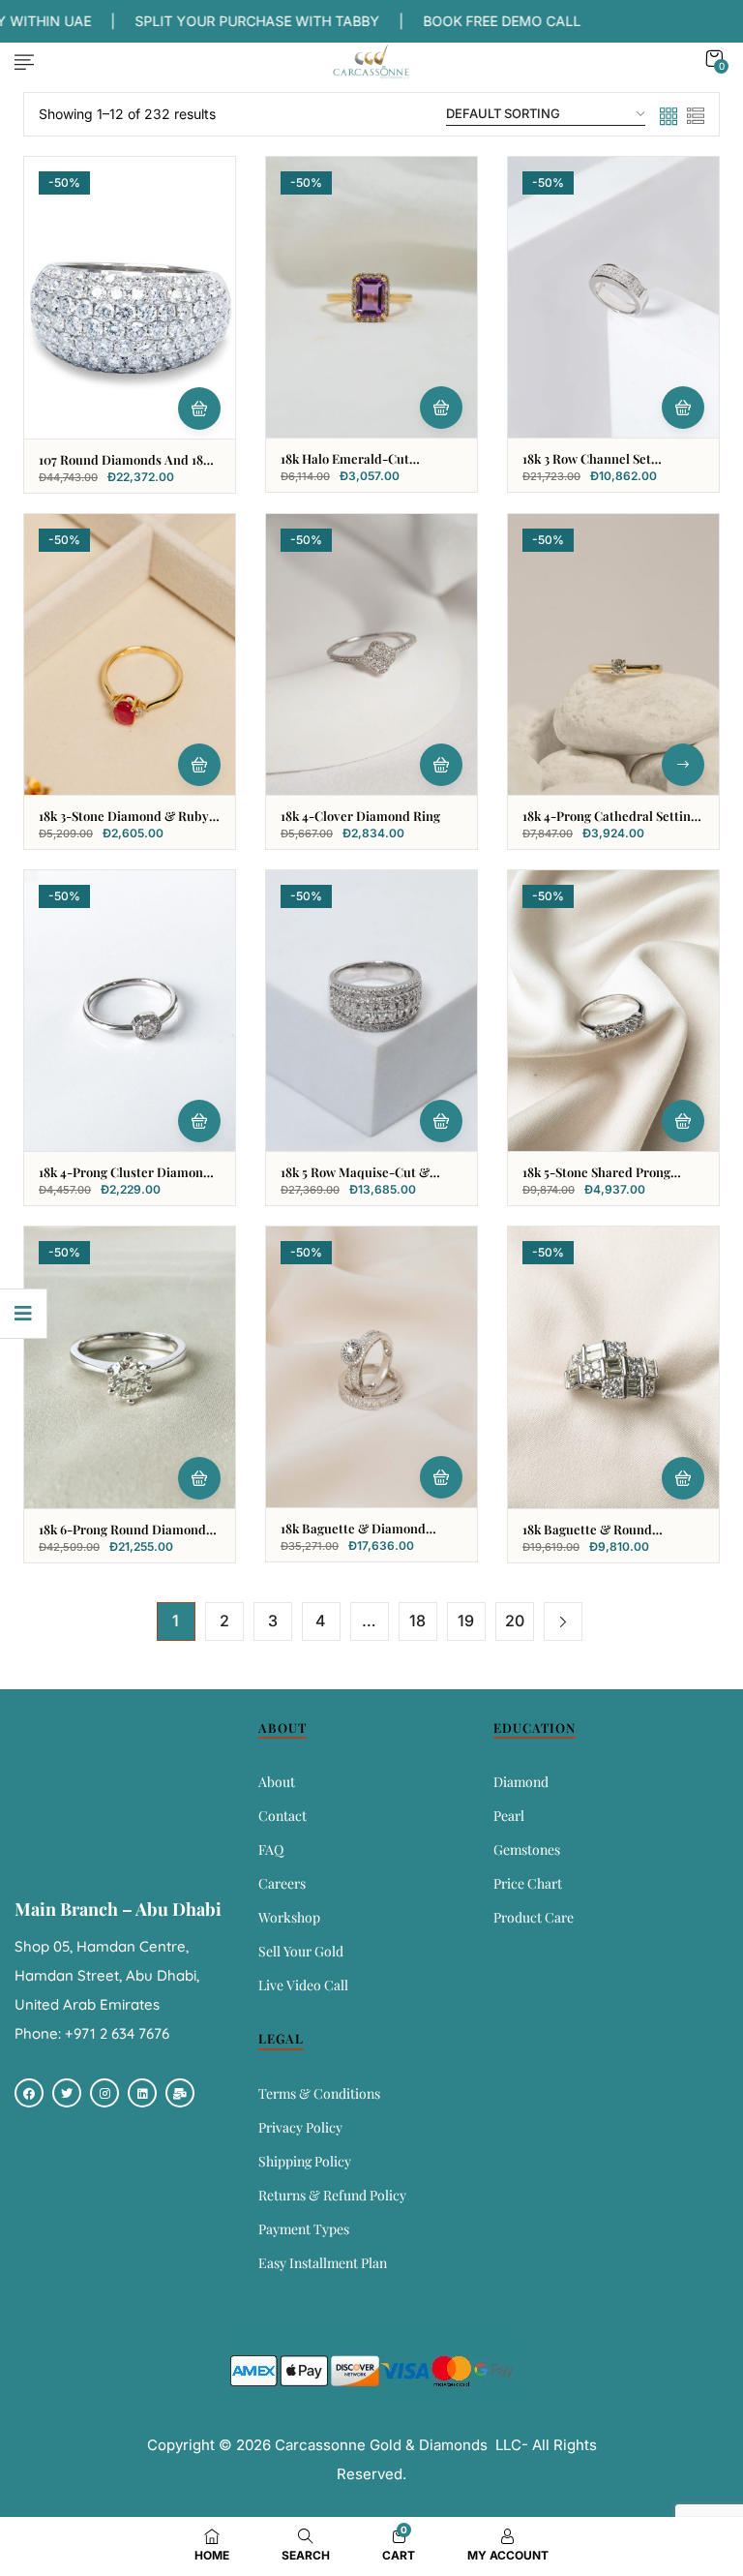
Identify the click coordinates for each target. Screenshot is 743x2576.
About (277, 1782)
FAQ (271, 1849)
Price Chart (528, 1883)
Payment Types (304, 2229)
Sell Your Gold (301, 1951)
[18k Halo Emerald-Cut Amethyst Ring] (371, 297)
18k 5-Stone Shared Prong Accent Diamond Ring (596, 1180)
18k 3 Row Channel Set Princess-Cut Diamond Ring (604, 467)
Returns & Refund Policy (332, 2195)
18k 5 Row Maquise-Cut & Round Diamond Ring (355, 1180)
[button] (714, 59)
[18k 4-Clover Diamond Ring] (371, 654)
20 (515, 1621)
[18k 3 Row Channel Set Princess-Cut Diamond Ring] (613, 297)
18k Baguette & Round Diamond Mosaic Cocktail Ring (611, 1537)
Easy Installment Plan (323, 2263)
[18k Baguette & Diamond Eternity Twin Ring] (371, 1367)
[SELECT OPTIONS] (683, 765)
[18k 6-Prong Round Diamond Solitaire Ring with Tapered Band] (130, 1367)
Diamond (521, 1782)
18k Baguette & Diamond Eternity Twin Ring (353, 1536)
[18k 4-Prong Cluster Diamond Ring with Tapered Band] (130, 1011)
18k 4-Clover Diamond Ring (360, 816)
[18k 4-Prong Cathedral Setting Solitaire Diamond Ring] (613, 654)
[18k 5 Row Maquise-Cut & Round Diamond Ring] (371, 1011)
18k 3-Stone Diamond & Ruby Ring (124, 824)
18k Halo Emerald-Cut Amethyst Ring (345, 467)
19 (466, 1621)
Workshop (289, 1917)
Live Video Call (303, 1985)
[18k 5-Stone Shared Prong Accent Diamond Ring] (613, 1011)
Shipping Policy (305, 2161)
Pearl (509, 1816)
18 (417, 1621)
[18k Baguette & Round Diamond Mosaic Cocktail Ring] (613, 1367)
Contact (282, 1816)
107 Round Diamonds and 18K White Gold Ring (125, 468)
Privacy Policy (300, 2127)
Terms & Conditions (319, 2093)
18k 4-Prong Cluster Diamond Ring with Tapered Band (125, 1180)
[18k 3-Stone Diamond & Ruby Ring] (130, 654)
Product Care (534, 1917)
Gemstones (527, 1849)
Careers (282, 1883)
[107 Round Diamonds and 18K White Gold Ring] (130, 298)
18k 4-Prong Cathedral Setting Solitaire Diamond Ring (610, 824)
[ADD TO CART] (199, 409)
